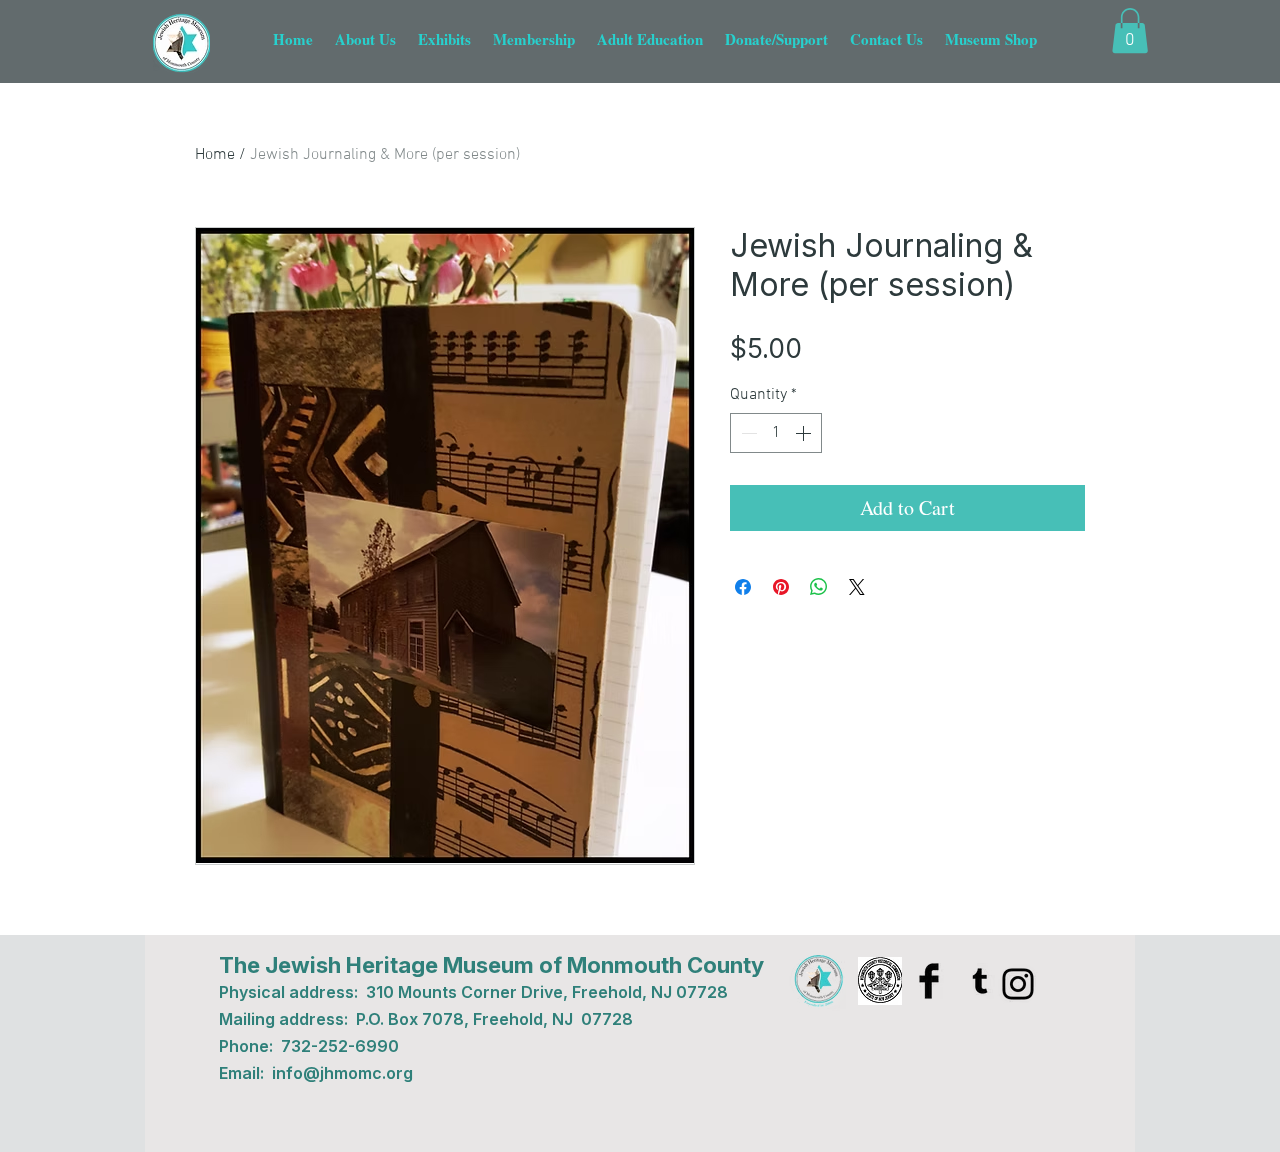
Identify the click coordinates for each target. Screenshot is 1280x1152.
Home (215, 155)
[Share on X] (857, 587)
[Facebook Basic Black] (929, 981)
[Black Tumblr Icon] (980, 981)
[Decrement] (747, 433)
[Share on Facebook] (743, 587)
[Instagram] (1018, 984)
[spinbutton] (776, 433)
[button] (1130, 30)
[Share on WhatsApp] (819, 587)
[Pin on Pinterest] (781, 587)
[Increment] (805, 433)
